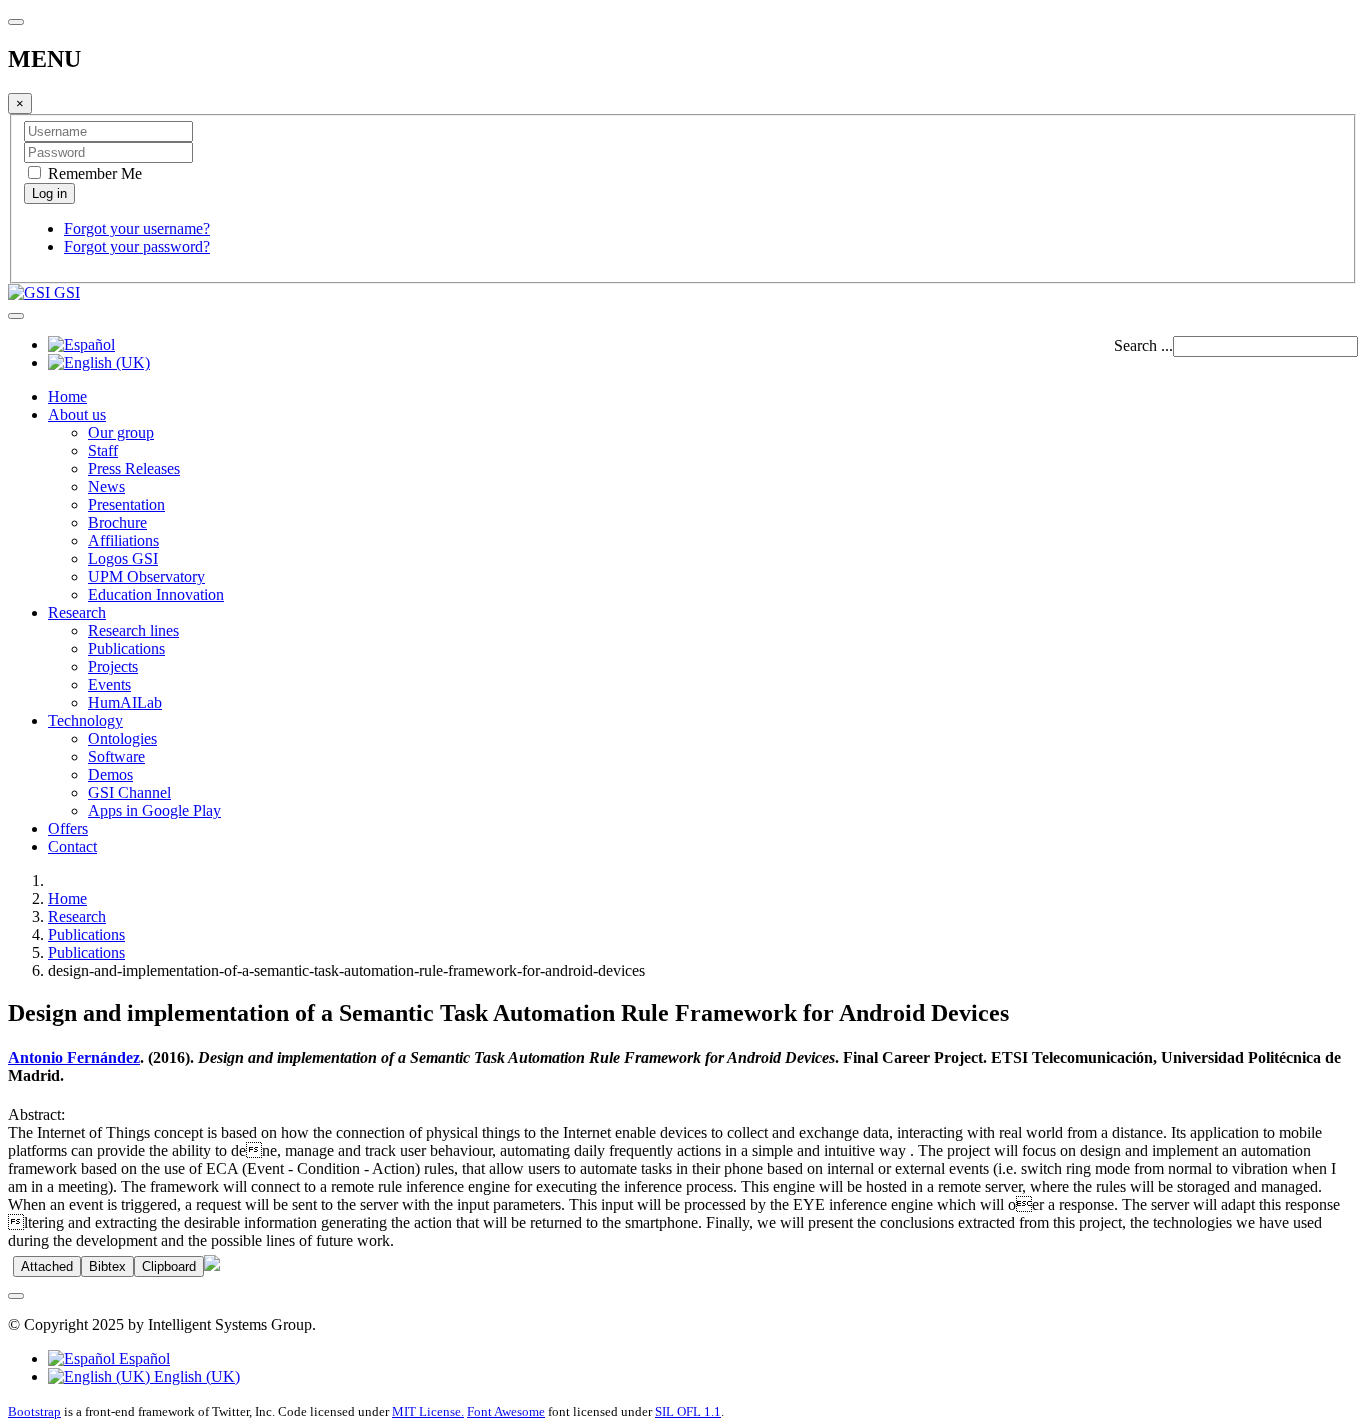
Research (77, 612)
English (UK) (195, 1376)
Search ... (1143, 345)
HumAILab (125, 702)
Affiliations (123, 540)
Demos (110, 774)
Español (142, 1358)
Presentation (126, 504)
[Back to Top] (16, 1296)
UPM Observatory (146, 576)
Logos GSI (123, 558)
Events (109, 684)
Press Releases (134, 468)
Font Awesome (506, 1411)
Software (116, 756)
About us (77, 414)
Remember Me (93, 173)
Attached (47, 1266)
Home (67, 396)
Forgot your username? (137, 228)
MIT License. (428, 1411)
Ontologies (122, 738)
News (106, 486)
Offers (68, 828)
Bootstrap (34, 1411)
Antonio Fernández (74, 1057)
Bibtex (107, 1266)
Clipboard (169, 1266)
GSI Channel (129, 792)
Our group (121, 432)
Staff (103, 450)
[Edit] (212, 1265)
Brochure (117, 522)
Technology (85, 720)
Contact (72, 846)
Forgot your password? (137, 246)
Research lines (133, 630)
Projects (113, 666)
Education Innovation (156, 594)
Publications (126, 648)
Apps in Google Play (154, 810)
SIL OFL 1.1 (688, 1411)
